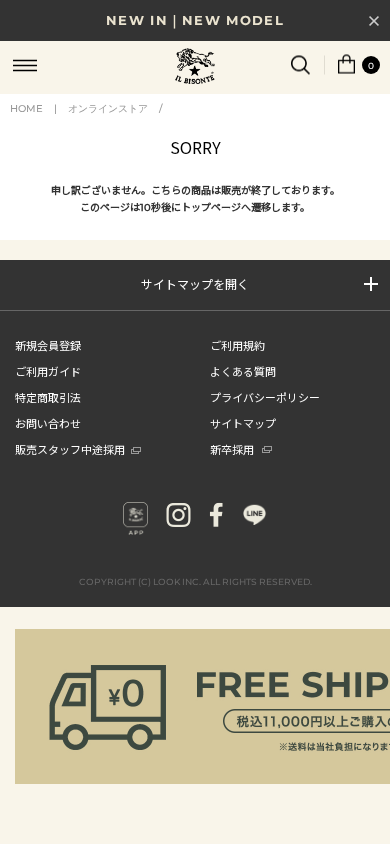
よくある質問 (243, 371)
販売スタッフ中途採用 (70, 449)
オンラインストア (108, 108)
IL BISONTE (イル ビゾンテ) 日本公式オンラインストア (195, 68)
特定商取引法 (48, 397)
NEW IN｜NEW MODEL (195, 20)
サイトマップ (243, 423)
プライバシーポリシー (265, 397)
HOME (26, 108)
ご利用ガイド (48, 371)
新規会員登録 (48, 345)
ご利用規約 (237, 345)
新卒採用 (232, 449)
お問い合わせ (48, 423)
